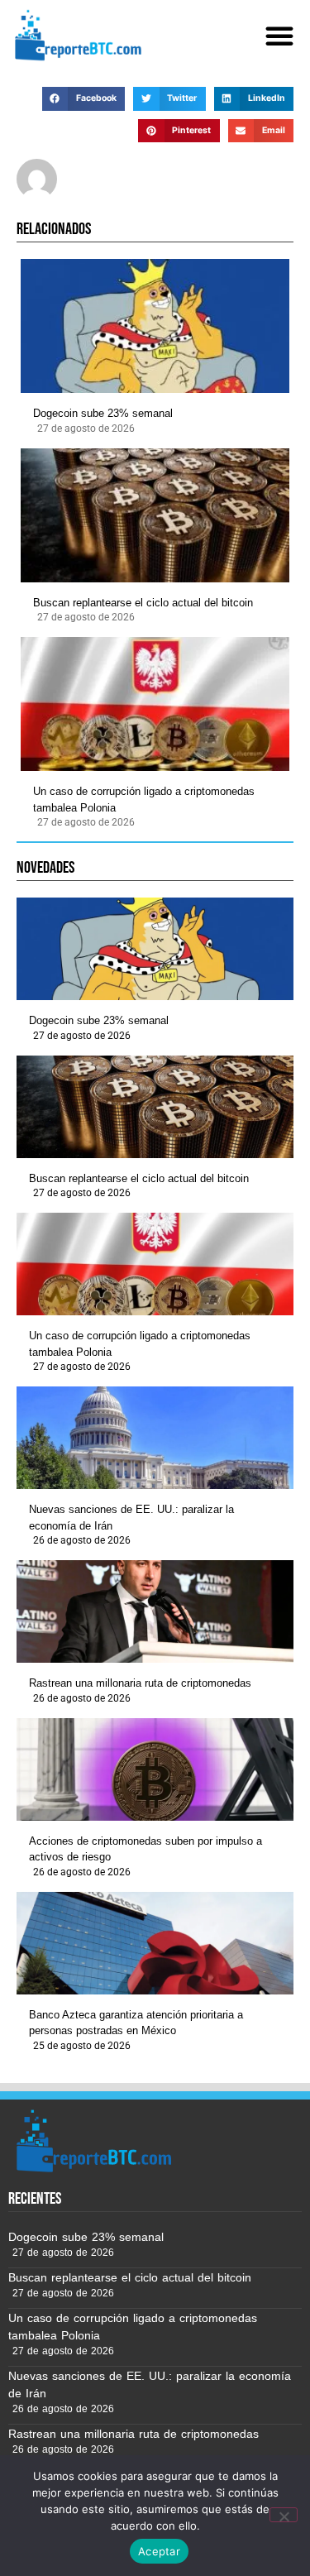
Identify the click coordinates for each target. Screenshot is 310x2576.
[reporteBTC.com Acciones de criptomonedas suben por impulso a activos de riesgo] (155, 1769)
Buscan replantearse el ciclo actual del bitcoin (143, 603)
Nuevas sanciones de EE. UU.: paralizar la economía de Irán (131, 1518)
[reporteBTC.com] (76, 35)
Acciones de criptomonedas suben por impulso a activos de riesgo (145, 1849)
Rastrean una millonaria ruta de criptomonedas (140, 1683)
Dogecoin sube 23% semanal (103, 413)
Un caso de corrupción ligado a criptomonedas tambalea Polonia (144, 800)
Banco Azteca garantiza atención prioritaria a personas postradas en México (136, 2023)
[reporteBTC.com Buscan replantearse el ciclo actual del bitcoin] (155, 515)
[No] (284, 2515)
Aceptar (159, 2551)
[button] (279, 36)
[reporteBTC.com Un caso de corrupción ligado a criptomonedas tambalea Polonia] (155, 704)
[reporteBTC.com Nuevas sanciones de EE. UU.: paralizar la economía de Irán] (155, 1438)
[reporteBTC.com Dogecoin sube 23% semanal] (155, 326)
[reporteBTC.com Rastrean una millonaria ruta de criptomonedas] (155, 1611)
